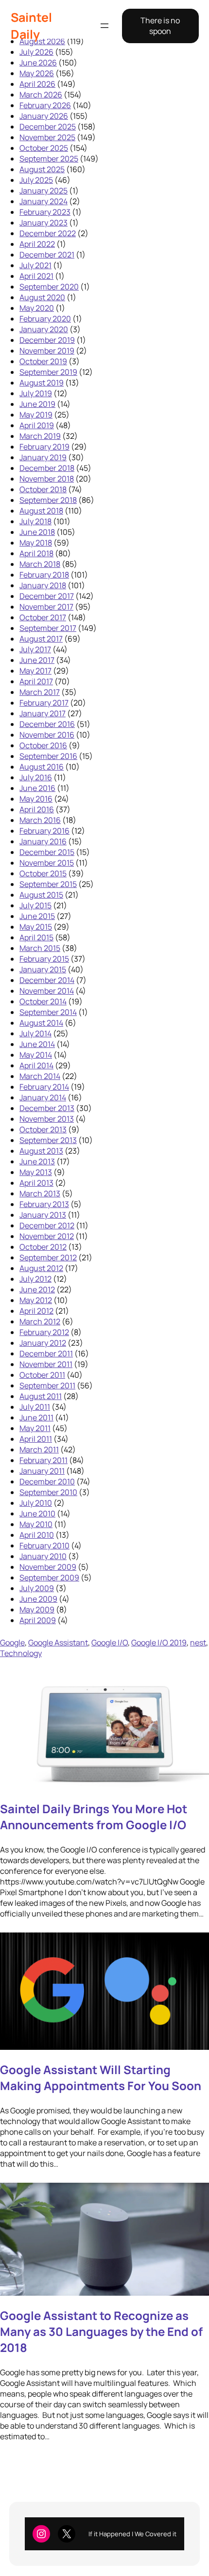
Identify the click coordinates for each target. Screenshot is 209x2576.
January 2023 (44, 223)
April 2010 (37, 1535)
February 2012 (44, 1332)
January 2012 (43, 1343)
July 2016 (36, 777)
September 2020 (49, 287)
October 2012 (43, 1247)
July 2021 (35, 265)
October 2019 (43, 361)
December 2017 (47, 596)
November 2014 (47, 991)
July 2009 (37, 1588)
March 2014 (40, 1076)
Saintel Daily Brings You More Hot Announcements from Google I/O (94, 1817)
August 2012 (41, 1268)
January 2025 (44, 191)
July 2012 (35, 1279)
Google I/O (110, 1642)
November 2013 (47, 1119)
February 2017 (44, 703)
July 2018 (35, 521)
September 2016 (48, 756)
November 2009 (48, 1567)
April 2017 (36, 681)
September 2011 (47, 1385)
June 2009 (38, 1599)
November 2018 (47, 479)
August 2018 (41, 511)
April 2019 (37, 425)
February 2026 (45, 105)
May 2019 (36, 415)
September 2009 (49, 1578)
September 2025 (49, 159)
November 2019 (47, 351)
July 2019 (36, 393)
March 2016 (40, 820)
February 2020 (45, 319)
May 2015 (36, 927)
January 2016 (43, 841)
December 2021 (47, 255)
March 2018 (40, 564)
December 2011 (46, 1353)
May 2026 (37, 73)
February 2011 (44, 1460)
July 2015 (35, 905)
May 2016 (36, 799)
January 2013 (43, 1215)
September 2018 (48, 500)
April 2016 (37, 809)
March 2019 (40, 436)
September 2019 (48, 372)
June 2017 (37, 660)
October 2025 (44, 148)
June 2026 (38, 63)
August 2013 (41, 1151)
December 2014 (47, 980)
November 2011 (46, 1364)
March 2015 (40, 948)
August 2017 (41, 639)
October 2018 (43, 489)
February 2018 (44, 575)
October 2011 (42, 1375)
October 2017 (43, 617)
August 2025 (42, 169)
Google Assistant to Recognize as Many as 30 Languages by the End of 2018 (101, 2331)
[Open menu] (104, 26)
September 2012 (48, 1257)
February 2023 (45, 212)
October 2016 (43, 745)
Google (12, 1642)
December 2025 (48, 127)
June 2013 (37, 1161)
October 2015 (43, 873)
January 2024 (44, 201)
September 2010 (48, 1492)
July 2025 (36, 180)
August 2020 (42, 297)
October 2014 (43, 1001)
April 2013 (36, 1183)
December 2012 (47, 1225)
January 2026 (44, 116)
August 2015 (41, 895)
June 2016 (37, 788)
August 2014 (41, 1023)
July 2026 (36, 52)
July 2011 (35, 1407)
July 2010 (36, 1503)
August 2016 (42, 767)
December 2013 (47, 1108)
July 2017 (35, 649)
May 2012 (36, 1300)
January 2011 (42, 1471)
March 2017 (40, 692)
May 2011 (35, 1428)
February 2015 (44, 959)
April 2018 (36, 553)
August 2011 (41, 1396)
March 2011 (39, 1449)
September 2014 (48, 1012)
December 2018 (47, 468)
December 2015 (47, 852)
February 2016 (44, 831)
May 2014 (36, 1055)
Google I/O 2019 (159, 1642)
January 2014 (43, 1097)
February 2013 (44, 1204)
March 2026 (41, 95)
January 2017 (43, 713)
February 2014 (44, 1087)
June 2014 (37, 1044)
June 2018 (37, 532)
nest (198, 1642)
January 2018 (43, 585)
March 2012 (40, 1321)
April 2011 (36, 1439)
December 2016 (47, 724)
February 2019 (44, 447)
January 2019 (43, 457)
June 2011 (36, 1417)
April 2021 (36, 276)
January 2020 (44, 329)
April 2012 (36, 1311)
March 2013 (40, 1193)
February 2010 (44, 1546)
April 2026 (37, 84)
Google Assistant (58, 1642)
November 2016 (47, 735)
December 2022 (48, 233)
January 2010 (43, 1556)
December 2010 (47, 1481)
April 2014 (36, 1065)
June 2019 (37, 404)
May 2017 (35, 671)
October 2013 (43, 1129)
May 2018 (36, 543)
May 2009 (37, 1610)
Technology (21, 1653)
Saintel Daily (31, 26)
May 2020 (37, 308)
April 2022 (37, 244)
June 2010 (37, 1513)
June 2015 (37, 916)
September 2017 (48, 628)
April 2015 (36, 937)
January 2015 (43, 969)
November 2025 (47, 137)
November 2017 (46, 607)
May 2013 (36, 1172)
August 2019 (42, 383)
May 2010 (36, 1524)
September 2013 (48, 1140)
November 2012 (47, 1236)
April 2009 (38, 1620)
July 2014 (35, 1033)
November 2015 (47, 863)
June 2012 (37, 1289)
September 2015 (48, 884)
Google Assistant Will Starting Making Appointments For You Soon (101, 2077)
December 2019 (47, 340)
